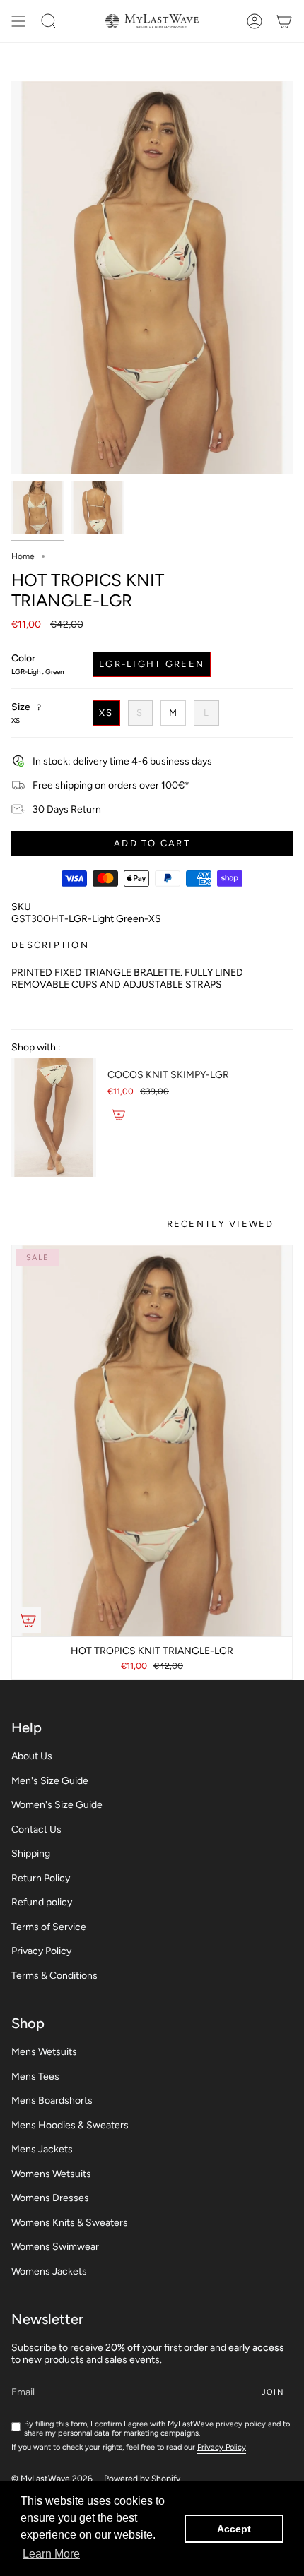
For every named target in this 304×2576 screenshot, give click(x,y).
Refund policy (42, 1902)
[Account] (255, 21)
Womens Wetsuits (51, 2174)
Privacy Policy (41, 1951)
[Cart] (284, 21)
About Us (32, 1756)
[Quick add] (28, 1620)
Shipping (31, 1853)
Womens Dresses (50, 2198)
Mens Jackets (42, 2149)
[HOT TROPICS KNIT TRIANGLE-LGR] (152, 1441)
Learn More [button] (51, 2554)
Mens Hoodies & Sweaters (70, 2125)
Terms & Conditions (54, 1976)
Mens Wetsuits (44, 2052)
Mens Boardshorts (52, 2101)
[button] (49, 21)
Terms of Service (49, 1927)
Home (23, 556)
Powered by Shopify (142, 2479)
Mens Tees (35, 2077)
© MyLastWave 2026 (52, 2479)
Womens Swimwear (55, 2247)
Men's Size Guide (50, 1781)
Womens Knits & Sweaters (70, 2223)
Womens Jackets (49, 2271)
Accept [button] (234, 2529)
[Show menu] (18, 21)
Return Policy (41, 1878)
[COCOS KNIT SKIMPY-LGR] (54, 1118)
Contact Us (36, 1829)
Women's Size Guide (57, 1805)
